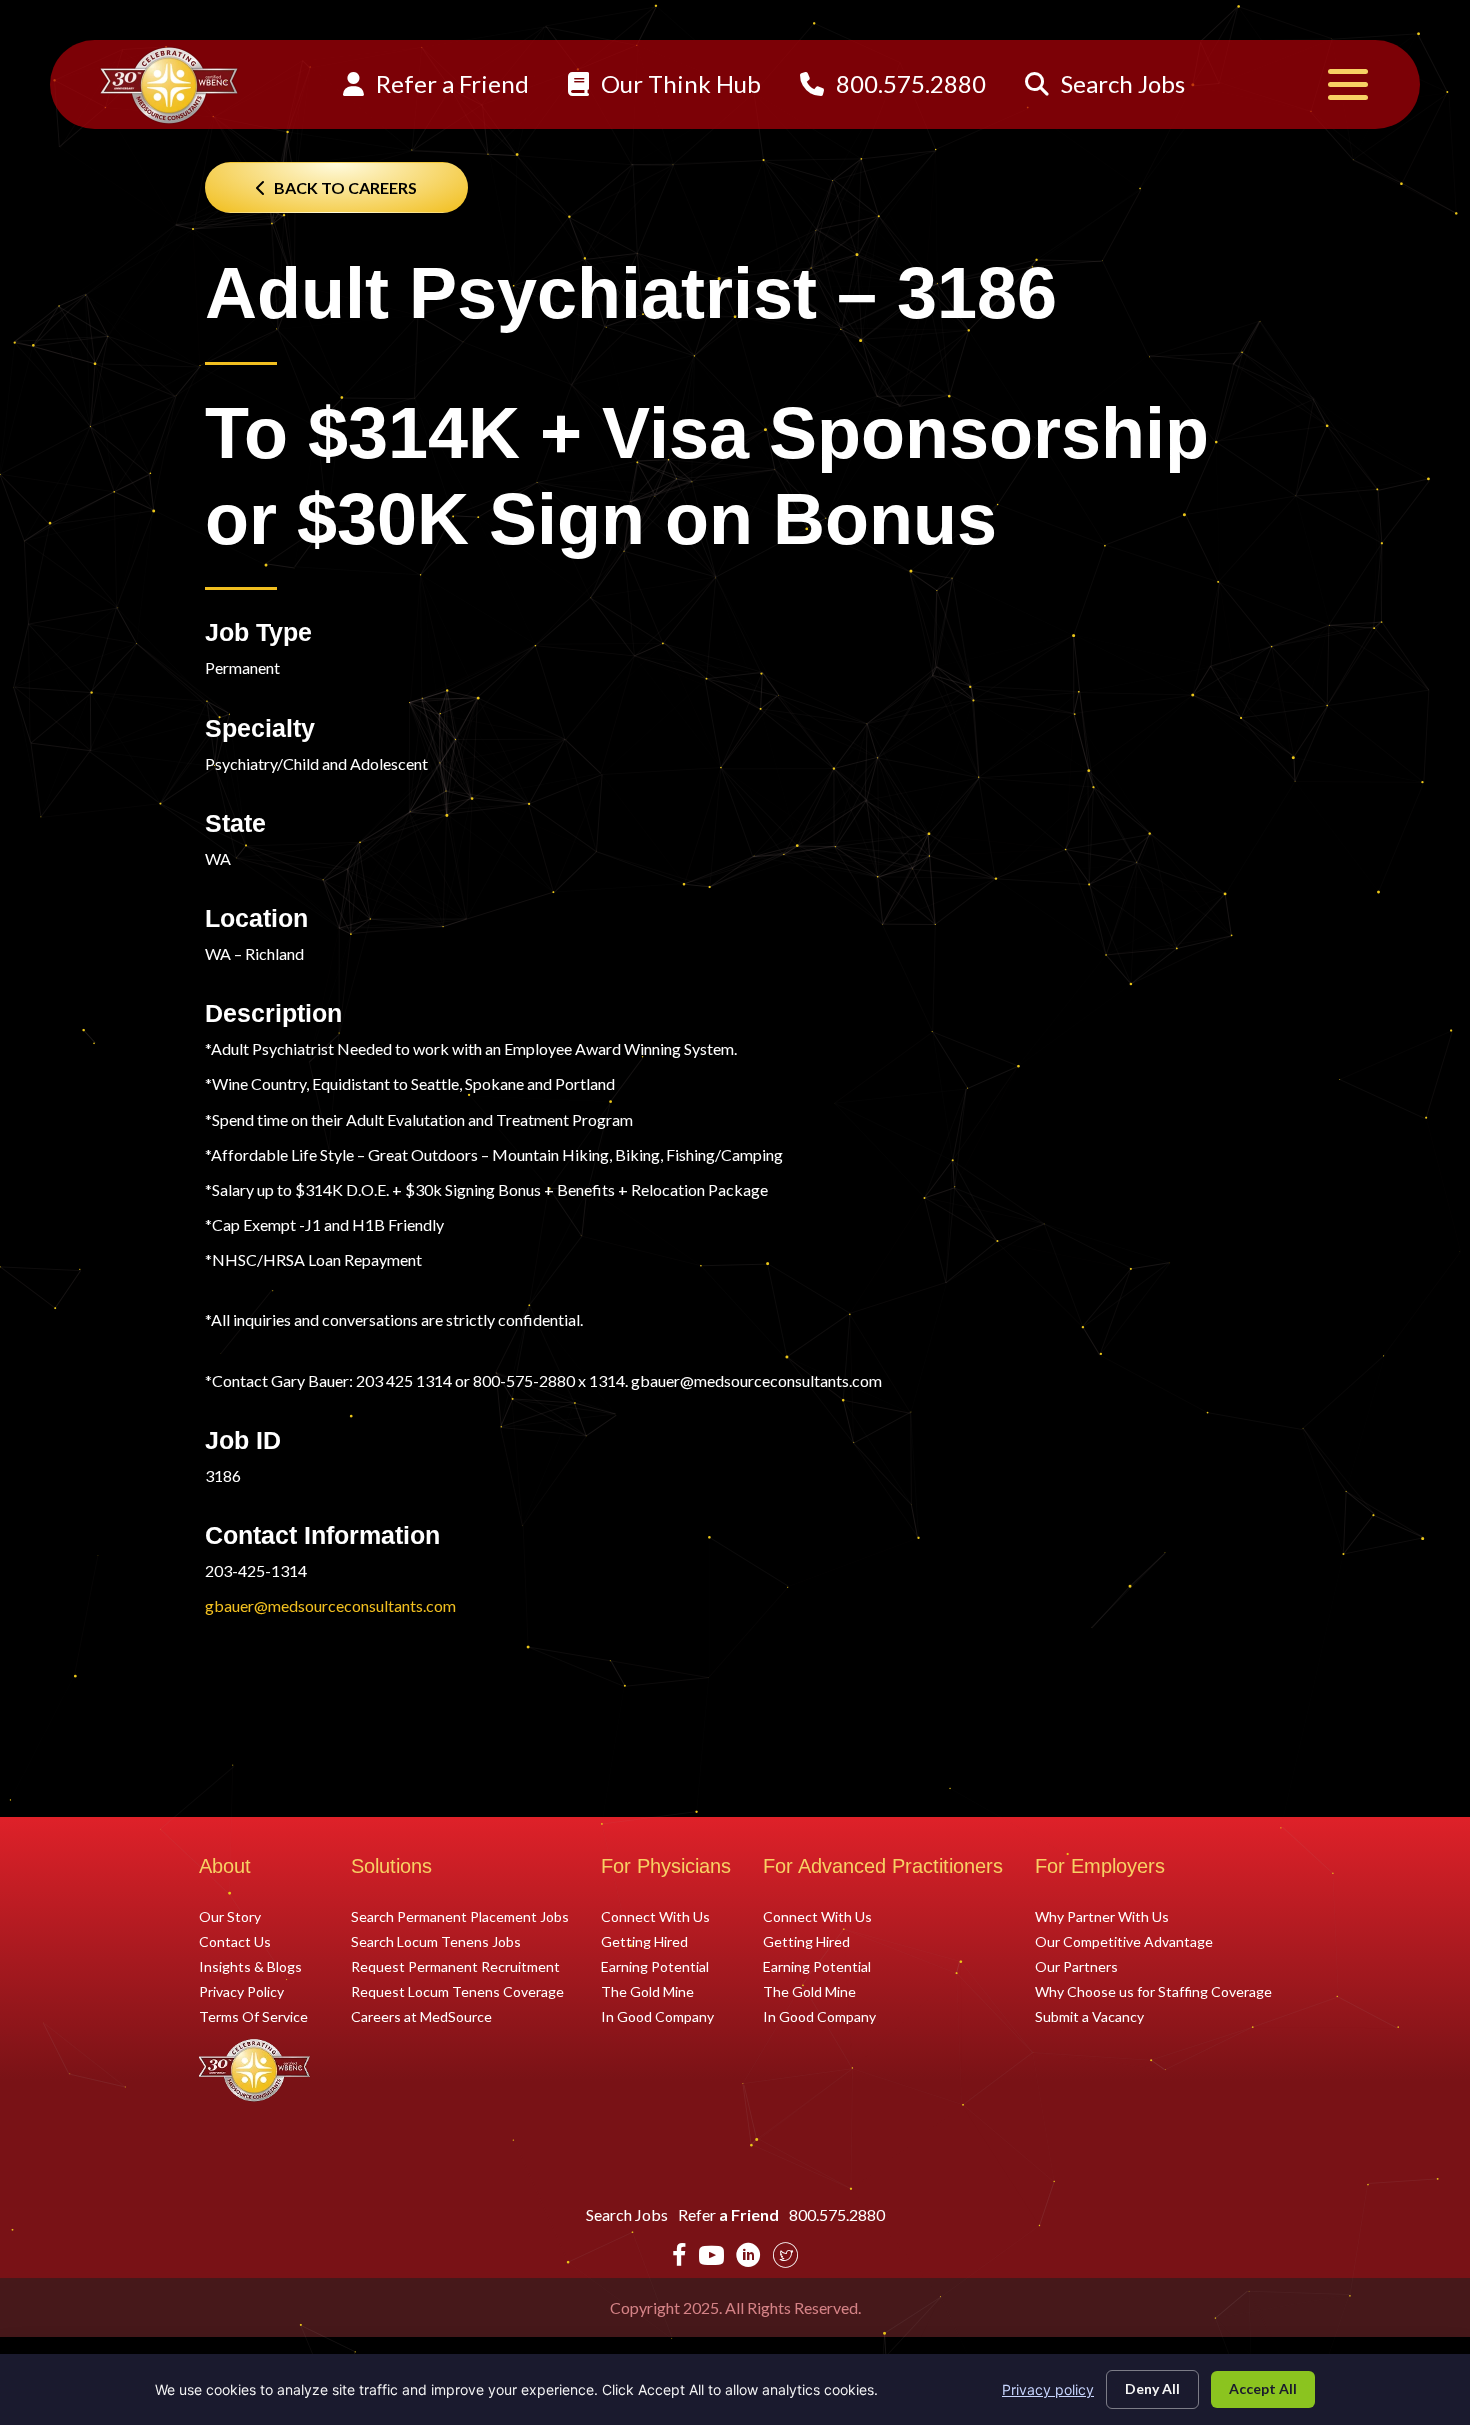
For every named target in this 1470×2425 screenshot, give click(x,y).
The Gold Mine (647, 1991)
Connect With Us (655, 1916)
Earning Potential (655, 1966)
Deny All (1152, 2388)
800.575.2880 (908, 83)
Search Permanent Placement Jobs (460, 1916)
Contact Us (235, 1941)
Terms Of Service (253, 2016)
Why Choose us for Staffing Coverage (1153, 1991)
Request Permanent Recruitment (455, 1966)
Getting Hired (644, 1941)
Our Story (230, 1916)
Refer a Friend (450, 83)
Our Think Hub (678, 83)
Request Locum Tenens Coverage (457, 1991)
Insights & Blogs (250, 1966)
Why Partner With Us (1102, 1916)
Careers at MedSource (421, 2016)
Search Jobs (1120, 83)
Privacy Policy (241, 1991)
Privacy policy (1048, 2389)
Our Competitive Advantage (1124, 1941)
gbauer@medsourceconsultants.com (330, 1605)
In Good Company (657, 2016)
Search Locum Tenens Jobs (436, 1941)
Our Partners (1076, 1966)
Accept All (1263, 2388)
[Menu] (1348, 84)
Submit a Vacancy (1089, 2016)
